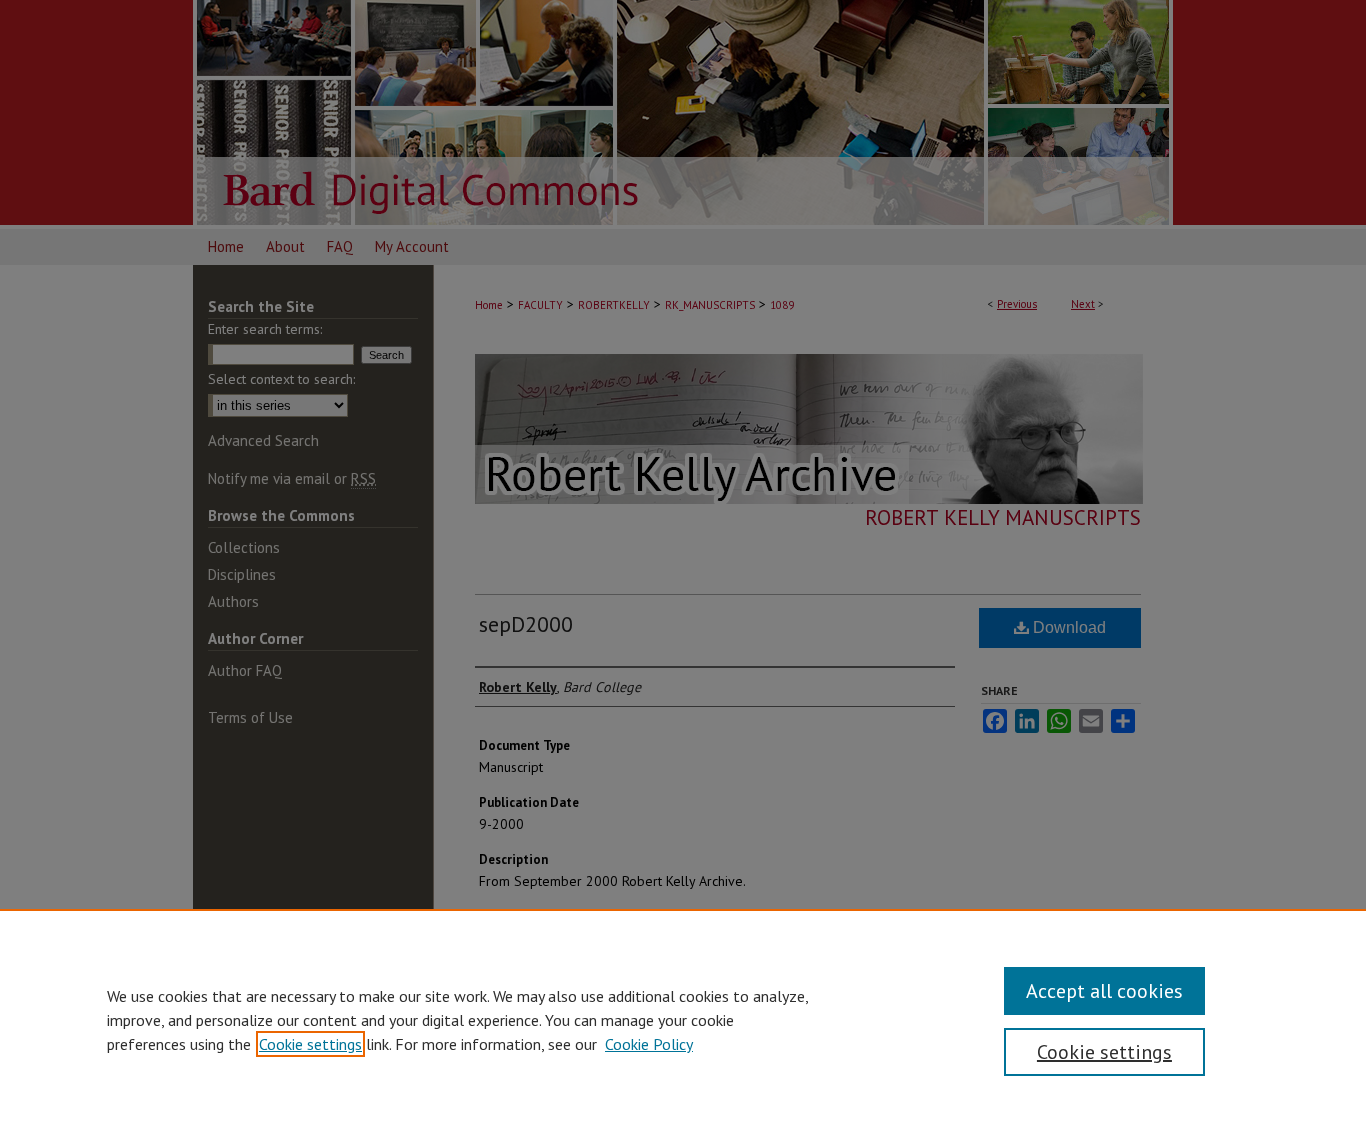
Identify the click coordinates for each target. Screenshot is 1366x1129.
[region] (683, 1019)
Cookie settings (310, 1044)
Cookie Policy (649, 1044)
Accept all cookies (1104, 991)
